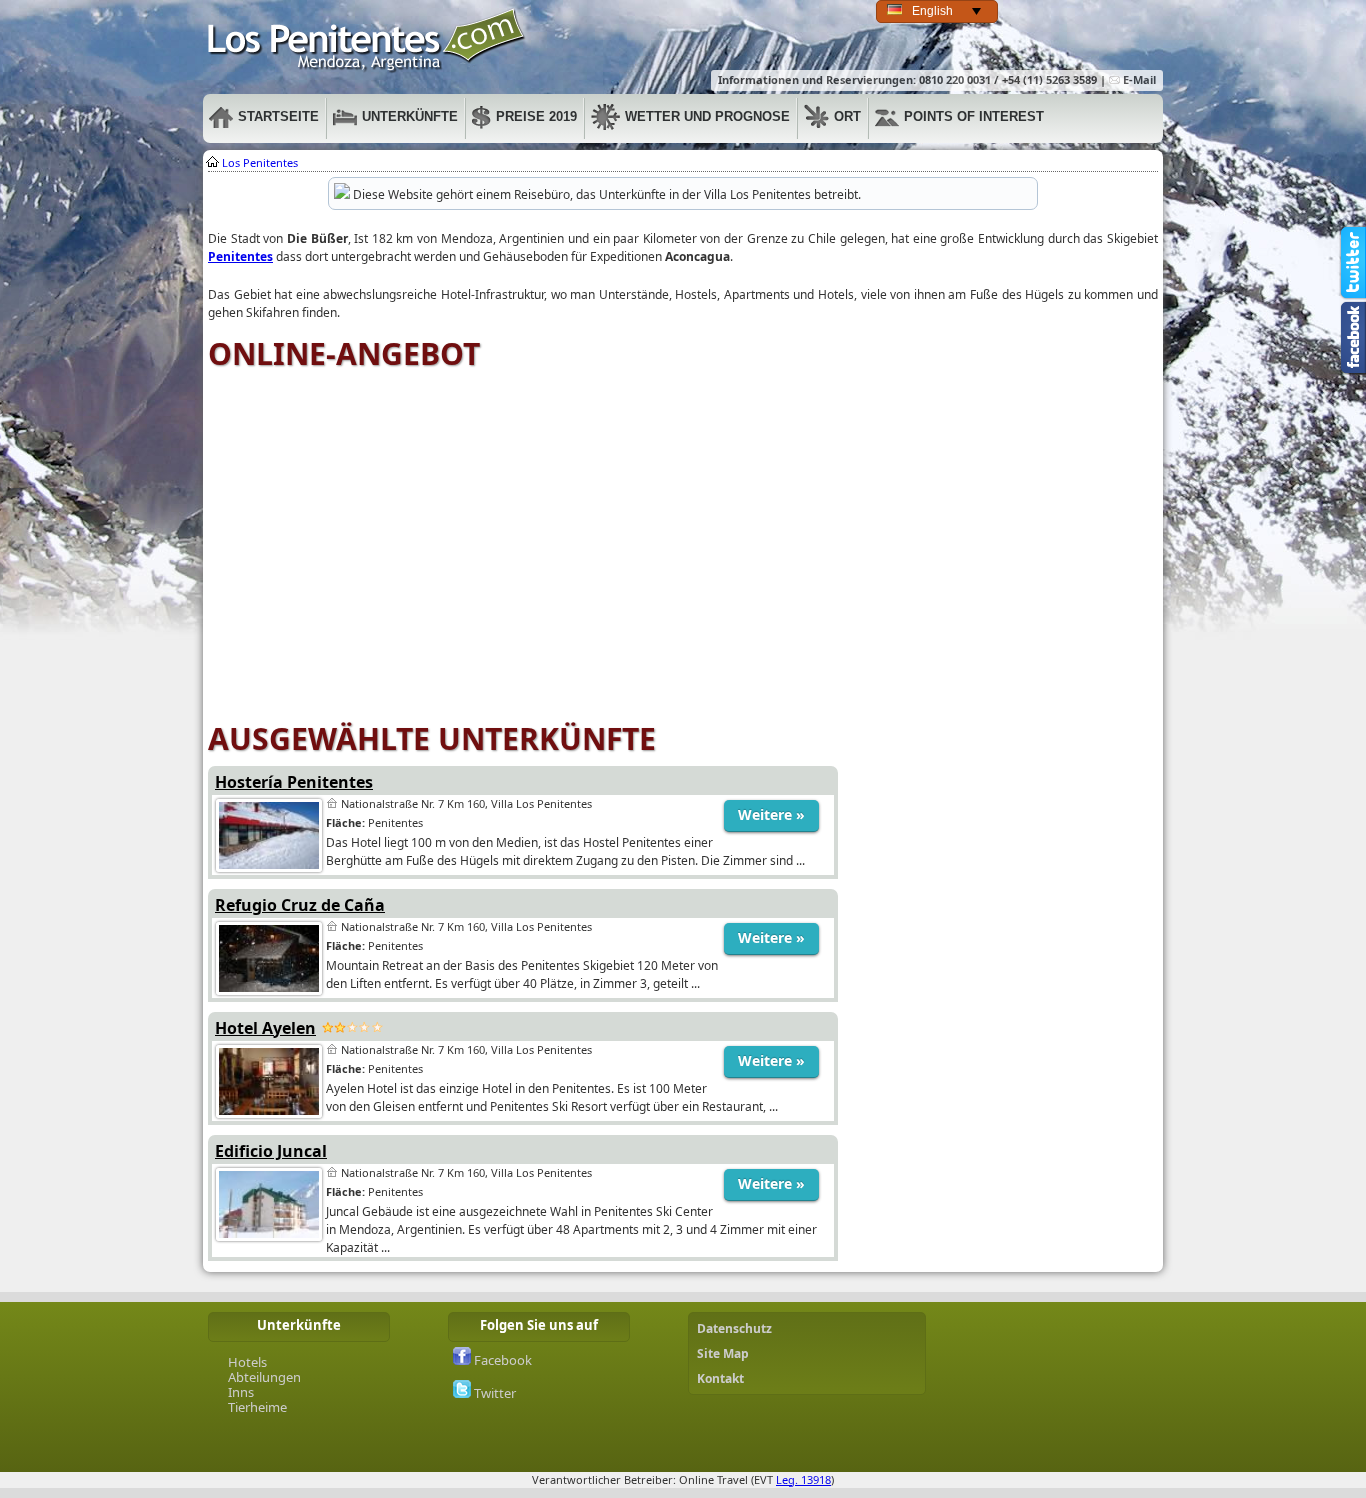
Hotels (247, 1362)
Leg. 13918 (803, 1479)
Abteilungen (264, 1377)
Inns (241, 1392)
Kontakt (720, 1378)
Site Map (723, 1353)
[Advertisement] (998, 881)
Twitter (493, 1393)
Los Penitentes (260, 162)
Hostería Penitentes (294, 782)
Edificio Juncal (271, 1151)
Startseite (278, 116)
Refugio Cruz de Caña (300, 905)
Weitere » (771, 814)
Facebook (501, 1360)
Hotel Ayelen (265, 1028)
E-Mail (1138, 79)
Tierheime (257, 1407)
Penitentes (367, 40)
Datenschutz (734, 1328)
